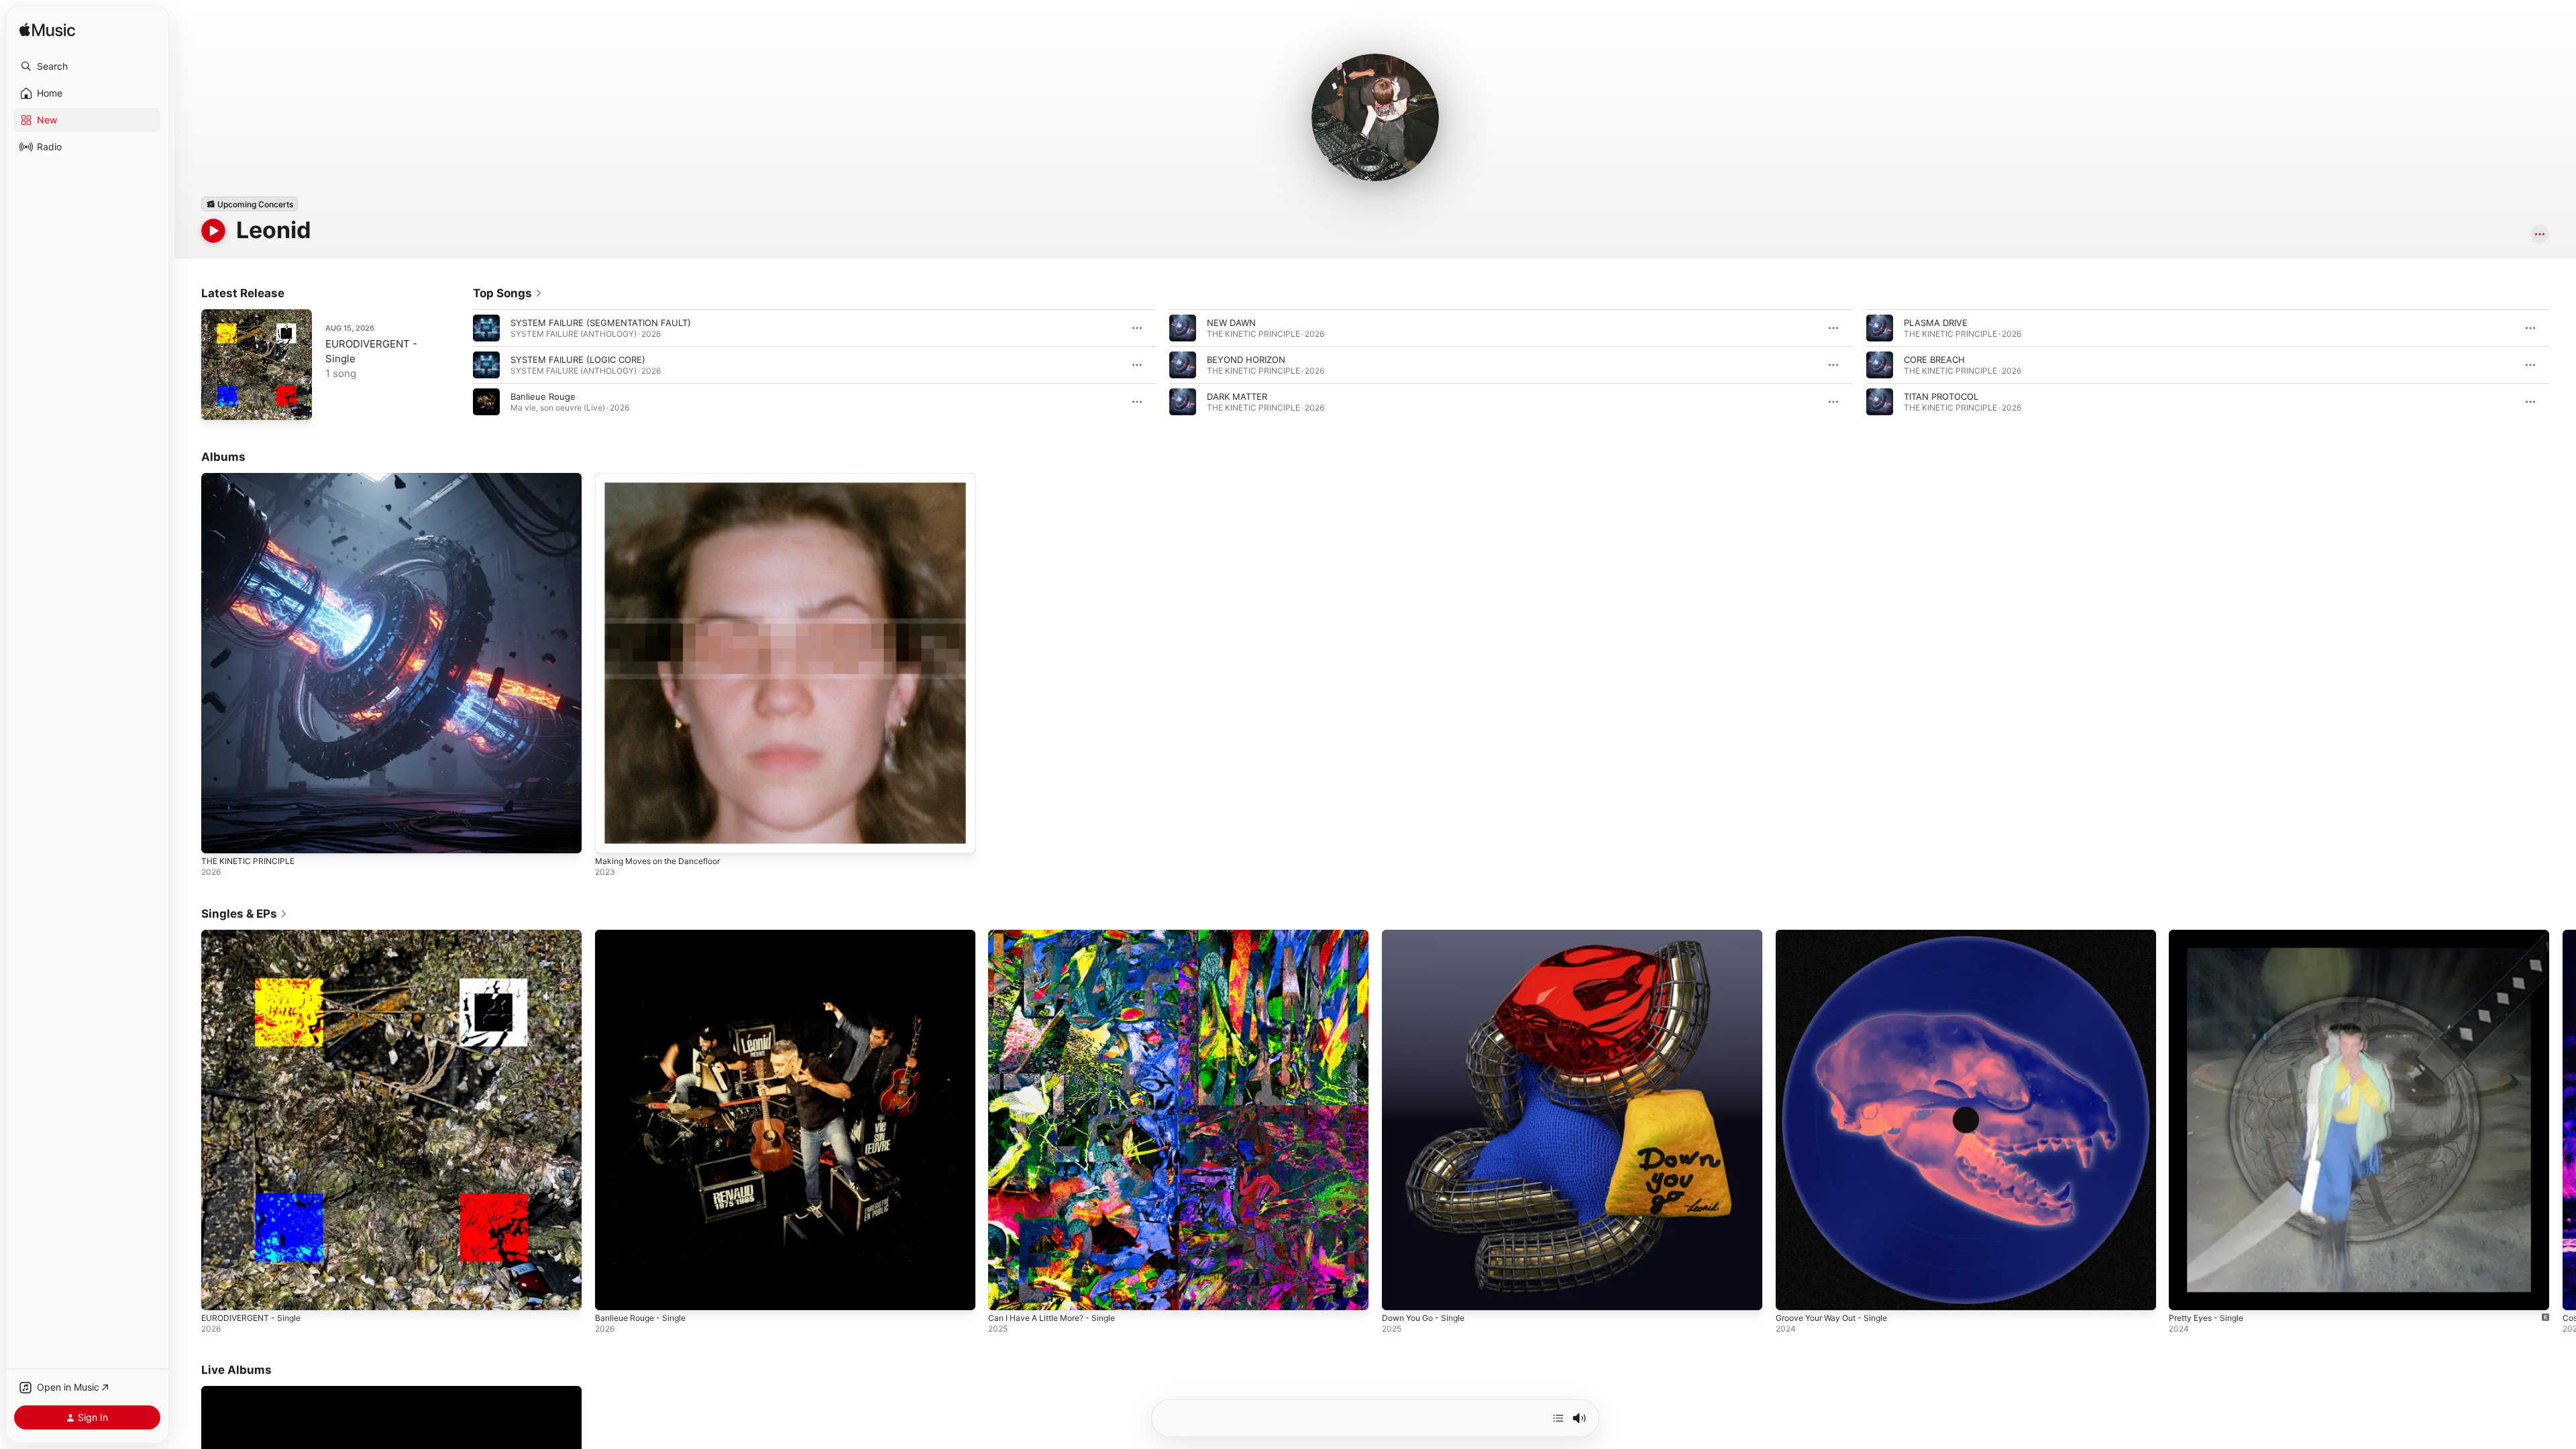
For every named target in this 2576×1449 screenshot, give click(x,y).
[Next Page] (2563, 365)
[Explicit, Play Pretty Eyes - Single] (2186, 1293)
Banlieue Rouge (543, 396)
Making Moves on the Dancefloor (665, 478)
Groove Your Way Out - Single (1838, 935)
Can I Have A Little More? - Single (1059, 935)
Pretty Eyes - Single (2210, 935)
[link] (508, 293)
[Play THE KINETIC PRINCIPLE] (218, 837)
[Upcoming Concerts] (250, 204)
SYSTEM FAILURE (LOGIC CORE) (578, 360)
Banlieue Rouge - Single (645, 935)
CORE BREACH (1934, 360)
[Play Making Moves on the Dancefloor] (612, 837)
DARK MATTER (1237, 396)
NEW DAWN (1231, 323)
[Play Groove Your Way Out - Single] (1792, 1293)
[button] (87, 66)
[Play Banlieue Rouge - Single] (612, 1293)
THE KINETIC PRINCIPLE (251, 478)
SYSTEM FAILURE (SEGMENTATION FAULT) (601, 323)
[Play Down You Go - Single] (1399, 1293)
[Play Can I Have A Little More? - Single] (1005, 1293)
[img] (47, 31)
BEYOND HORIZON (1246, 360)
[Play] (213, 231)
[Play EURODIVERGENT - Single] (218, 403)
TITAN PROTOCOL (1941, 396)
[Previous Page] (460, 365)
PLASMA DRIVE (1936, 323)
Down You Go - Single (1428, 935)
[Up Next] (1558, 1418)
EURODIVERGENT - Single (255, 935)
